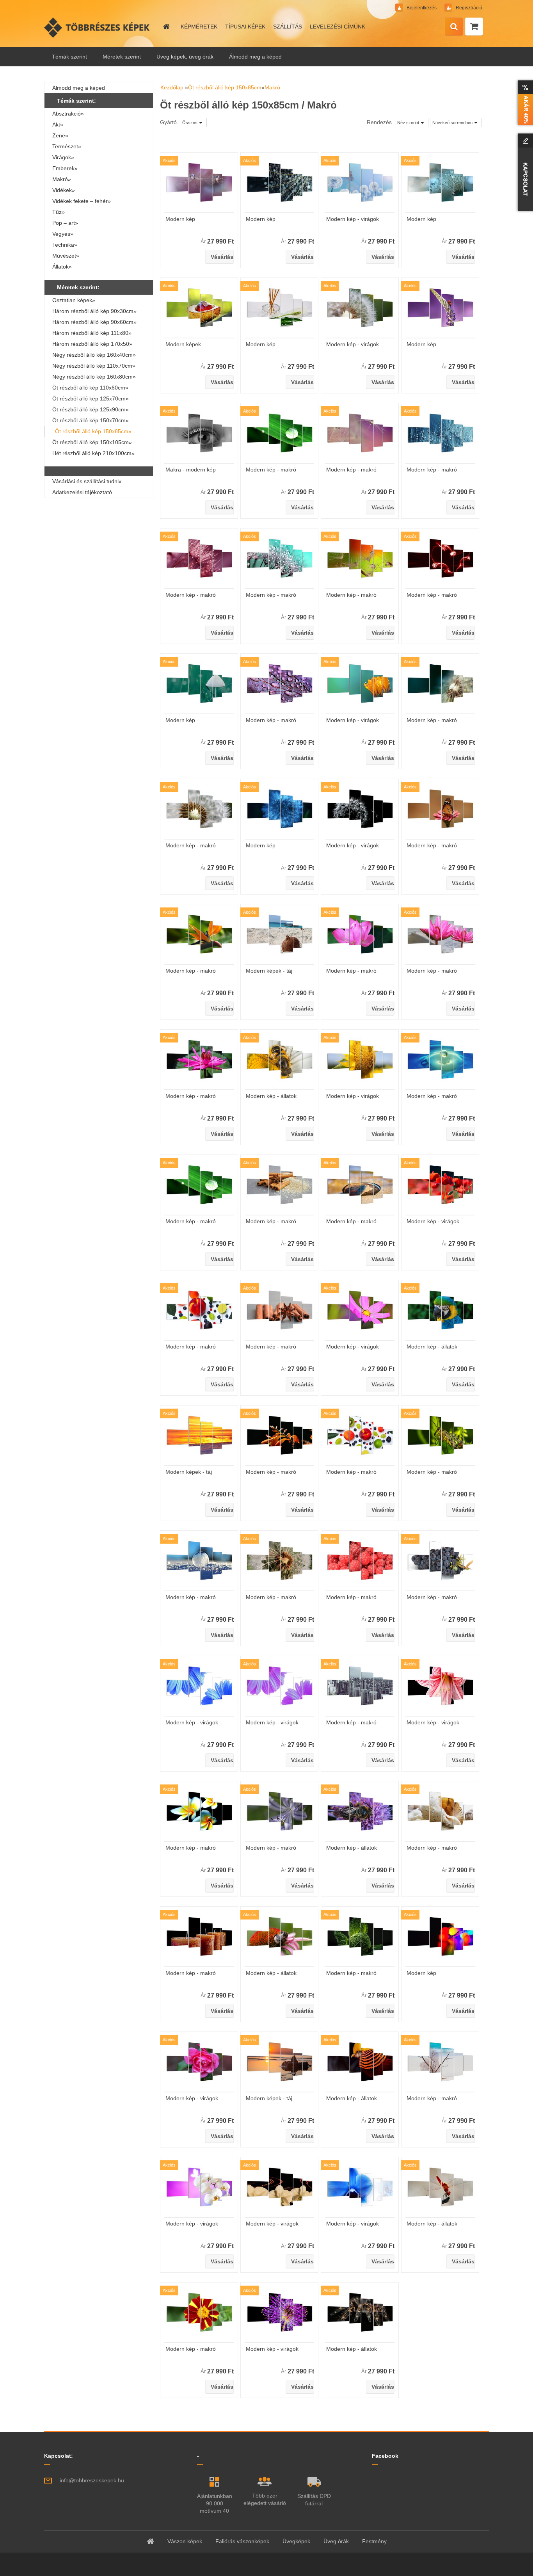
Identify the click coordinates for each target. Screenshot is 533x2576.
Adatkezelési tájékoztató (82, 492)
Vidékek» (64, 190)
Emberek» (65, 168)
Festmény (374, 2541)
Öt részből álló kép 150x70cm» (91, 420)
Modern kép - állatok (271, 1096)
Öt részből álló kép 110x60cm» (90, 388)
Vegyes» (63, 234)
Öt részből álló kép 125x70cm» (91, 398)
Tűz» (59, 212)
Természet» (67, 146)
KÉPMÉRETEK (199, 27)
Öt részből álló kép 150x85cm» (93, 431)
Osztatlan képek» (74, 300)
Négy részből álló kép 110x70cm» (94, 366)
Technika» (65, 245)
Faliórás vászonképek (242, 2541)
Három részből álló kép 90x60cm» (94, 322)
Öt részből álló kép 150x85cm (225, 87)
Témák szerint (69, 57)
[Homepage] (166, 27)
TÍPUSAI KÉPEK (245, 27)
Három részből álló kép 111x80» (92, 333)
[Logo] (98, 27)
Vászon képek (185, 2541)
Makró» (62, 179)
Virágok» (63, 157)
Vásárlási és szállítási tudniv (87, 481)
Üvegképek (296, 2541)
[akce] (524, 103)
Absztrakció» (68, 114)
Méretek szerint (122, 57)
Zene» (60, 135)
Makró (272, 87)
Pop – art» (65, 223)
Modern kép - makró (271, 470)
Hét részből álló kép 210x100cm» (93, 453)
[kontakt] (524, 172)
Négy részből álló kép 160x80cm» (94, 377)
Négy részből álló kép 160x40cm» (94, 355)
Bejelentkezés (422, 8)
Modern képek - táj (269, 971)
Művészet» (66, 256)
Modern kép (180, 219)
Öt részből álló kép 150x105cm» (92, 442)
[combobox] (412, 123)
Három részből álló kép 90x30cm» (94, 311)
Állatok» (62, 267)
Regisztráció (468, 8)
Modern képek (183, 344)
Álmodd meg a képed (255, 57)
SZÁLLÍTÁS (288, 27)
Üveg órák (336, 2541)
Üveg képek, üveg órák (185, 57)
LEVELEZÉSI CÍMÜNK (338, 27)
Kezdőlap (172, 87)
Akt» (58, 125)
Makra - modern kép (191, 470)
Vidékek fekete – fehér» (82, 201)
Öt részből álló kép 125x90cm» (91, 409)
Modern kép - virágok (353, 219)
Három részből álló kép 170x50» (92, 344)
